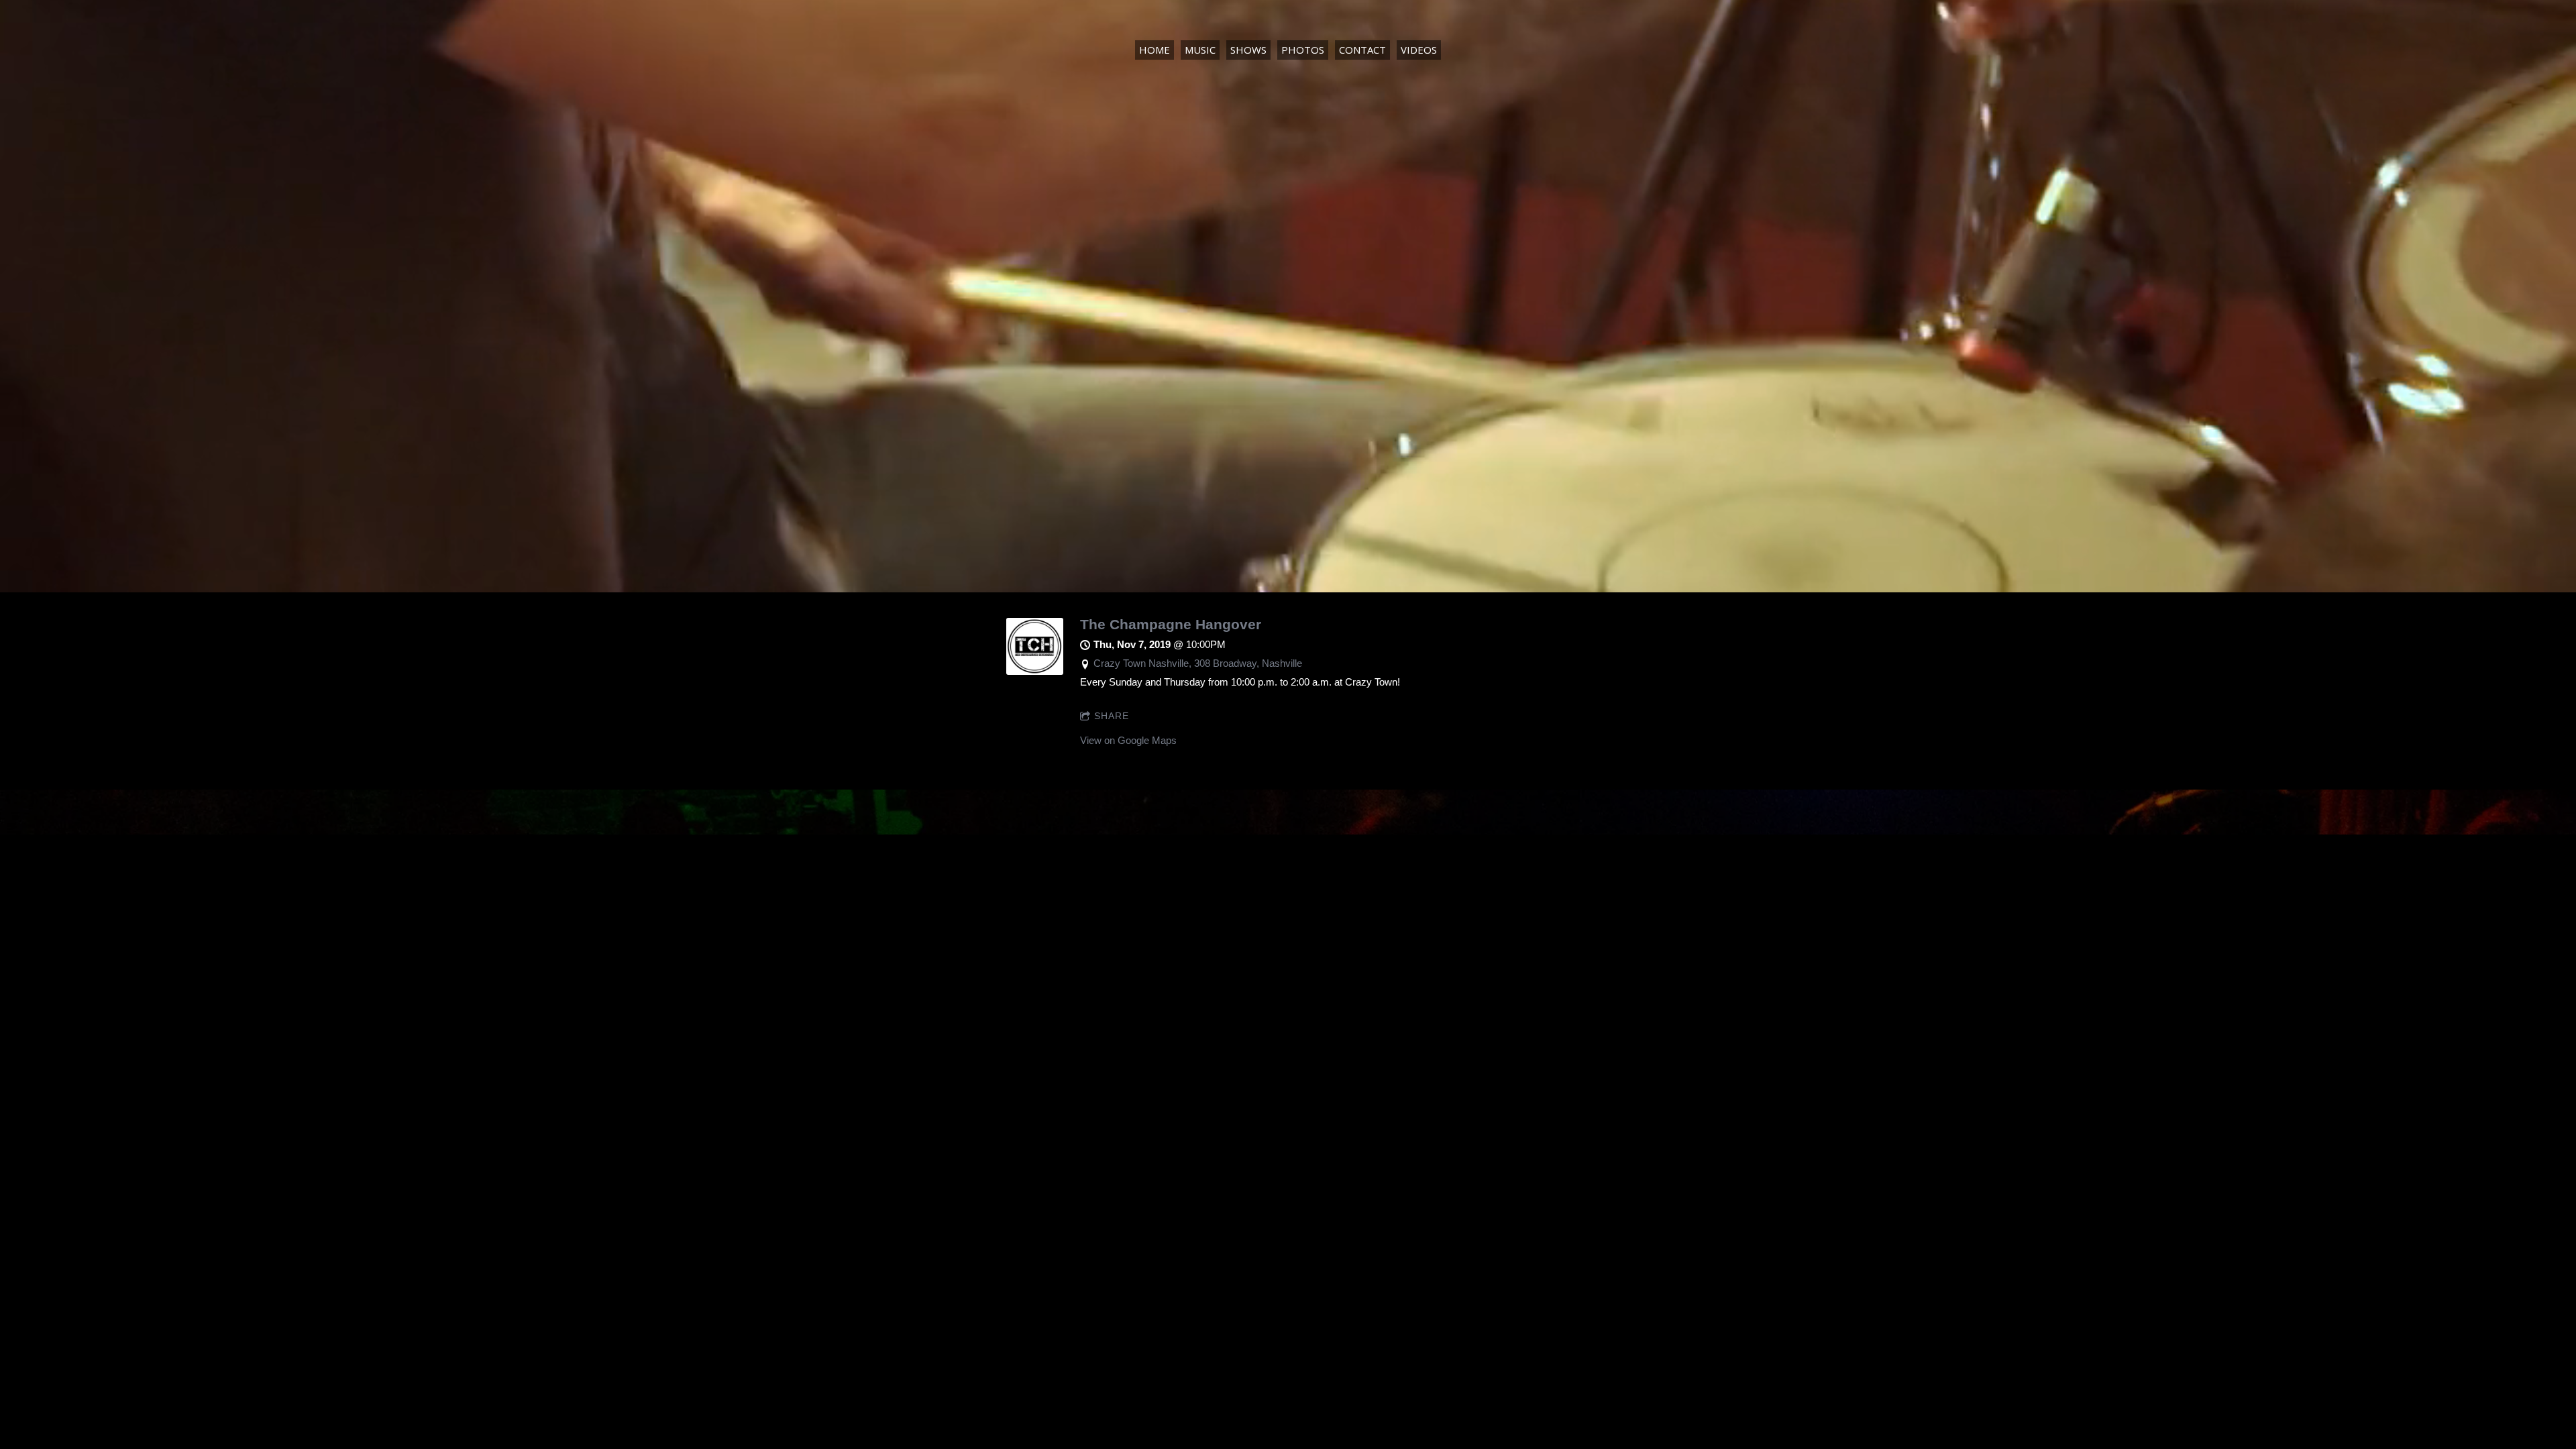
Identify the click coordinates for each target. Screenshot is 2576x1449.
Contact (1362, 50)
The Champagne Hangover (1171, 624)
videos (1419, 50)
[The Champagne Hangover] (1035, 671)
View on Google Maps (1128, 740)
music (1200, 50)
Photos (1303, 50)
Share (1112, 716)
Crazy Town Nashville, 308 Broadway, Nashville (1198, 663)
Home (1155, 50)
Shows (1248, 50)
